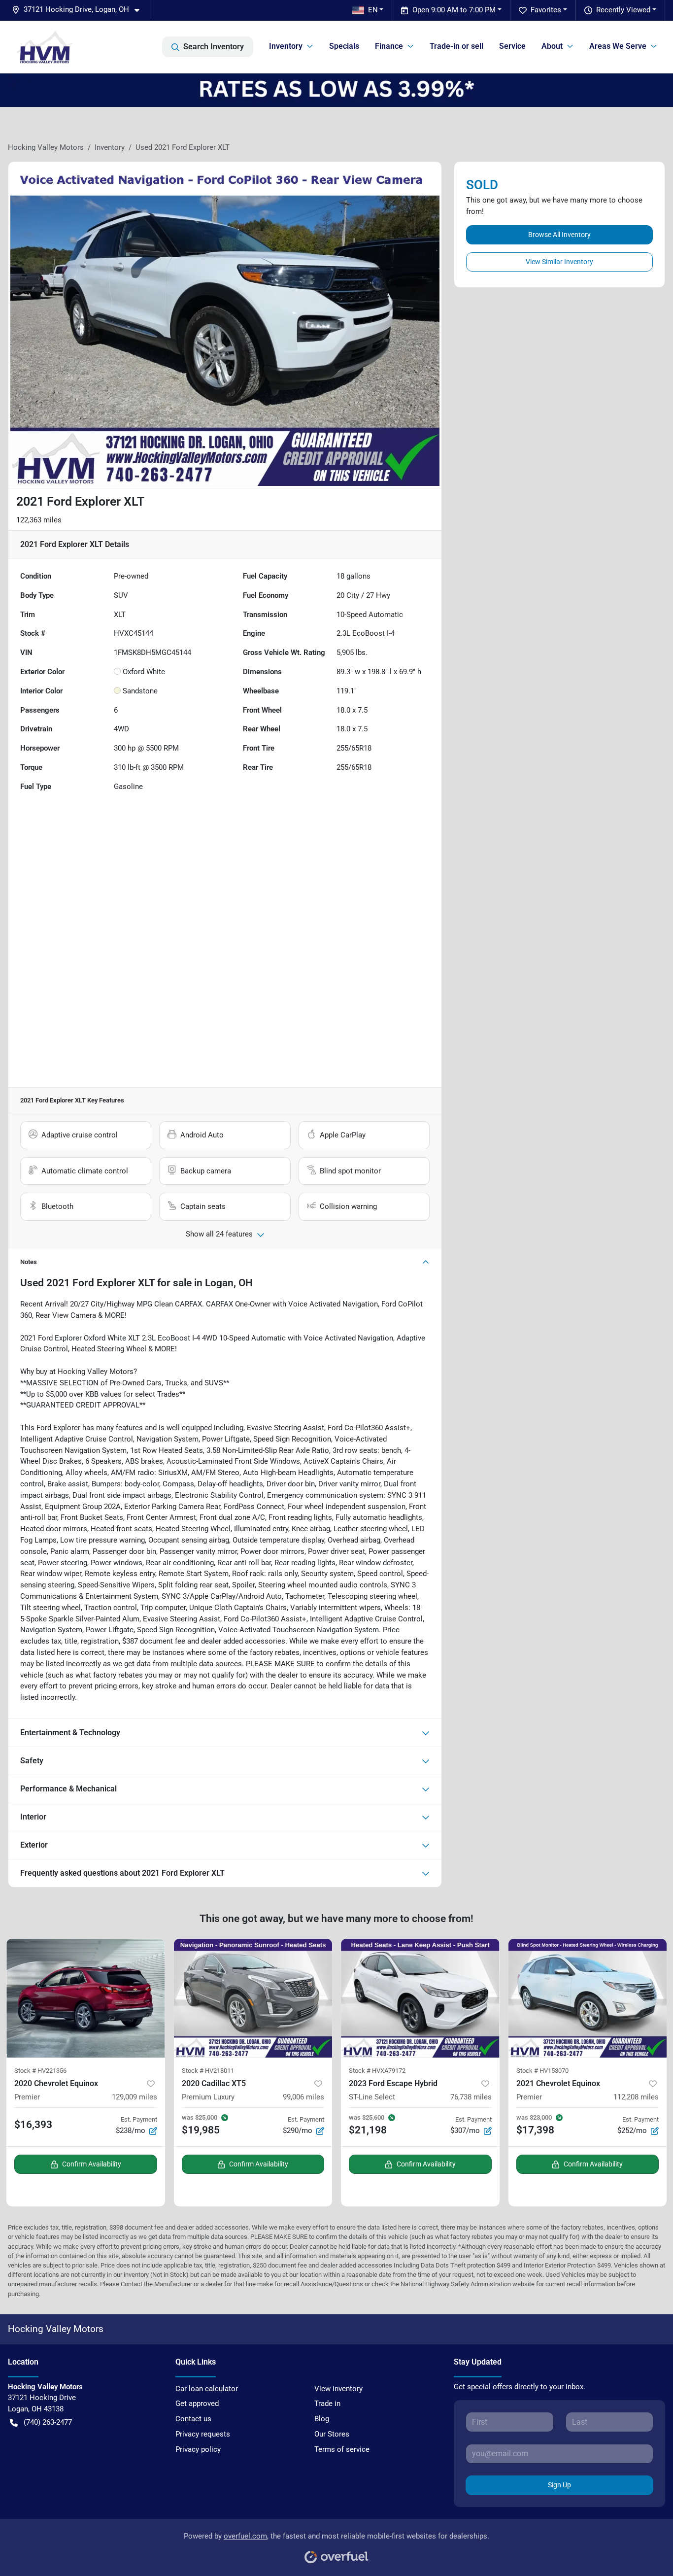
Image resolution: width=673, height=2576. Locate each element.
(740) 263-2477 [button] (48, 2422)
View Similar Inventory (559, 262)
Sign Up (559, 2485)
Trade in (327, 2404)
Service (512, 46)
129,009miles (135, 2097)
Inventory (110, 147)
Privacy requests (203, 2434)
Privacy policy (198, 2449)
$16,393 (33, 2125)
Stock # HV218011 (208, 2071)
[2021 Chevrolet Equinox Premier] (588, 1998)
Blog (322, 2419)
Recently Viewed (623, 10)
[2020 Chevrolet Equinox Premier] (86, 1998)
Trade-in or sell (456, 46)
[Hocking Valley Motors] (45, 47)
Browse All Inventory (559, 235)
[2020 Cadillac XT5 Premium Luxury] (253, 1998)
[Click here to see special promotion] (336, 90)
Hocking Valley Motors (46, 147)
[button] (80, 10)
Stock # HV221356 (40, 2071)
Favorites (546, 10)
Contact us (193, 2419)
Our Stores (332, 2434)
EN (373, 10)
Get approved (197, 2404)
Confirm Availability (92, 2164)
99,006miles (303, 2097)
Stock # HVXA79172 (377, 2071)
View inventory (338, 2389)
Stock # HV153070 (542, 2071)
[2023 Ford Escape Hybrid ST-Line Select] (420, 1998)
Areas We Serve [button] (618, 46)
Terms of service (342, 2449)
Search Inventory (214, 47)
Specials (344, 46)
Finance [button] (389, 46)
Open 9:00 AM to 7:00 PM (454, 10)
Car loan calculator (207, 2389)
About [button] (552, 46)
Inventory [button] (286, 46)
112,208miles (636, 2097)
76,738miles (471, 2097)
